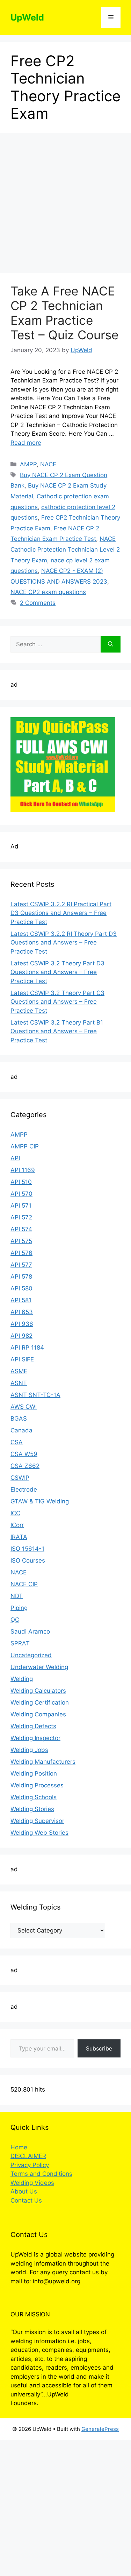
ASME (19, 1371)
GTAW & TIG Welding (40, 1501)
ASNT (19, 1383)
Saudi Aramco (30, 1631)
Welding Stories (32, 1809)
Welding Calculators (38, 1691)
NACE (48, 464)
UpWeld (27, 17)
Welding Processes (37, 1785)
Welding (22, 1679)
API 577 (21, 1265)
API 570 (21, 1194)
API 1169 (23, 1170)
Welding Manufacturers (43, 1762)
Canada (21, 1430)
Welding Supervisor (37, 1821)
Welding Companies (38, 1714)
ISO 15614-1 (27, 1549)
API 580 (21, 1288)
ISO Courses (28, 1560)
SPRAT (20, 1643)
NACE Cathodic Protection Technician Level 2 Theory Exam (65, 549)
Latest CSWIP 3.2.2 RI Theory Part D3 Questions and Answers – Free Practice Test (64, 943)
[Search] (111, 645)
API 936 (22, 1324)
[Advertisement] (65, 205)
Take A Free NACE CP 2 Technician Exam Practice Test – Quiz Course (64, 313)
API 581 (21, 1300)
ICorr (17, 1525)
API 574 (21, 1229)
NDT (17, 1596)
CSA (17, 1442)
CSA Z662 (25, 1466)
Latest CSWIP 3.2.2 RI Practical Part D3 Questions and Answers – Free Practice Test (61, 913)
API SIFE (22, 1359)
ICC (15, 1513)
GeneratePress (100, 2429)
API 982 (21, 1336)
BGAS (19, 1419)
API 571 (21, 1206)
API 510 (21, 1182)
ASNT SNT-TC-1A (35, 1395)
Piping (19, 1608)
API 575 (21, 1241)
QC (15, 1620)
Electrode (24, 1490)
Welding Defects (33, 1726)
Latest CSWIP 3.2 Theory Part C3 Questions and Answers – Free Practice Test (57, 1002)
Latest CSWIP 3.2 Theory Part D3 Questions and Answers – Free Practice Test (57, 972)
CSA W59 (24, 1454)
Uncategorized (31, 1655)
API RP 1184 (27, 1348)
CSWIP (20, 1478)
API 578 (21, 1277)
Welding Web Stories (39, 1833)
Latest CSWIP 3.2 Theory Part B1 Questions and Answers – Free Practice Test (57, 1031)
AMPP (28, 464)
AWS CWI (24, 1407)
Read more (26, 443)
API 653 (22, 1312)
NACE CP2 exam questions (48, 592)
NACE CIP (24, 1584)
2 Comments (38, 603)
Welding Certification (40, 1702)
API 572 (21, 1217)
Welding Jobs (29, 1750)
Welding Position (34, 1773)
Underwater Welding (39, 1667)
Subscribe (99, 2048)
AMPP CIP (25, 1146)
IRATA (19, 1537)
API (15, 1158)
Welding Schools (34, 1797)
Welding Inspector (35, 1738)
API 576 (21, 1253)
